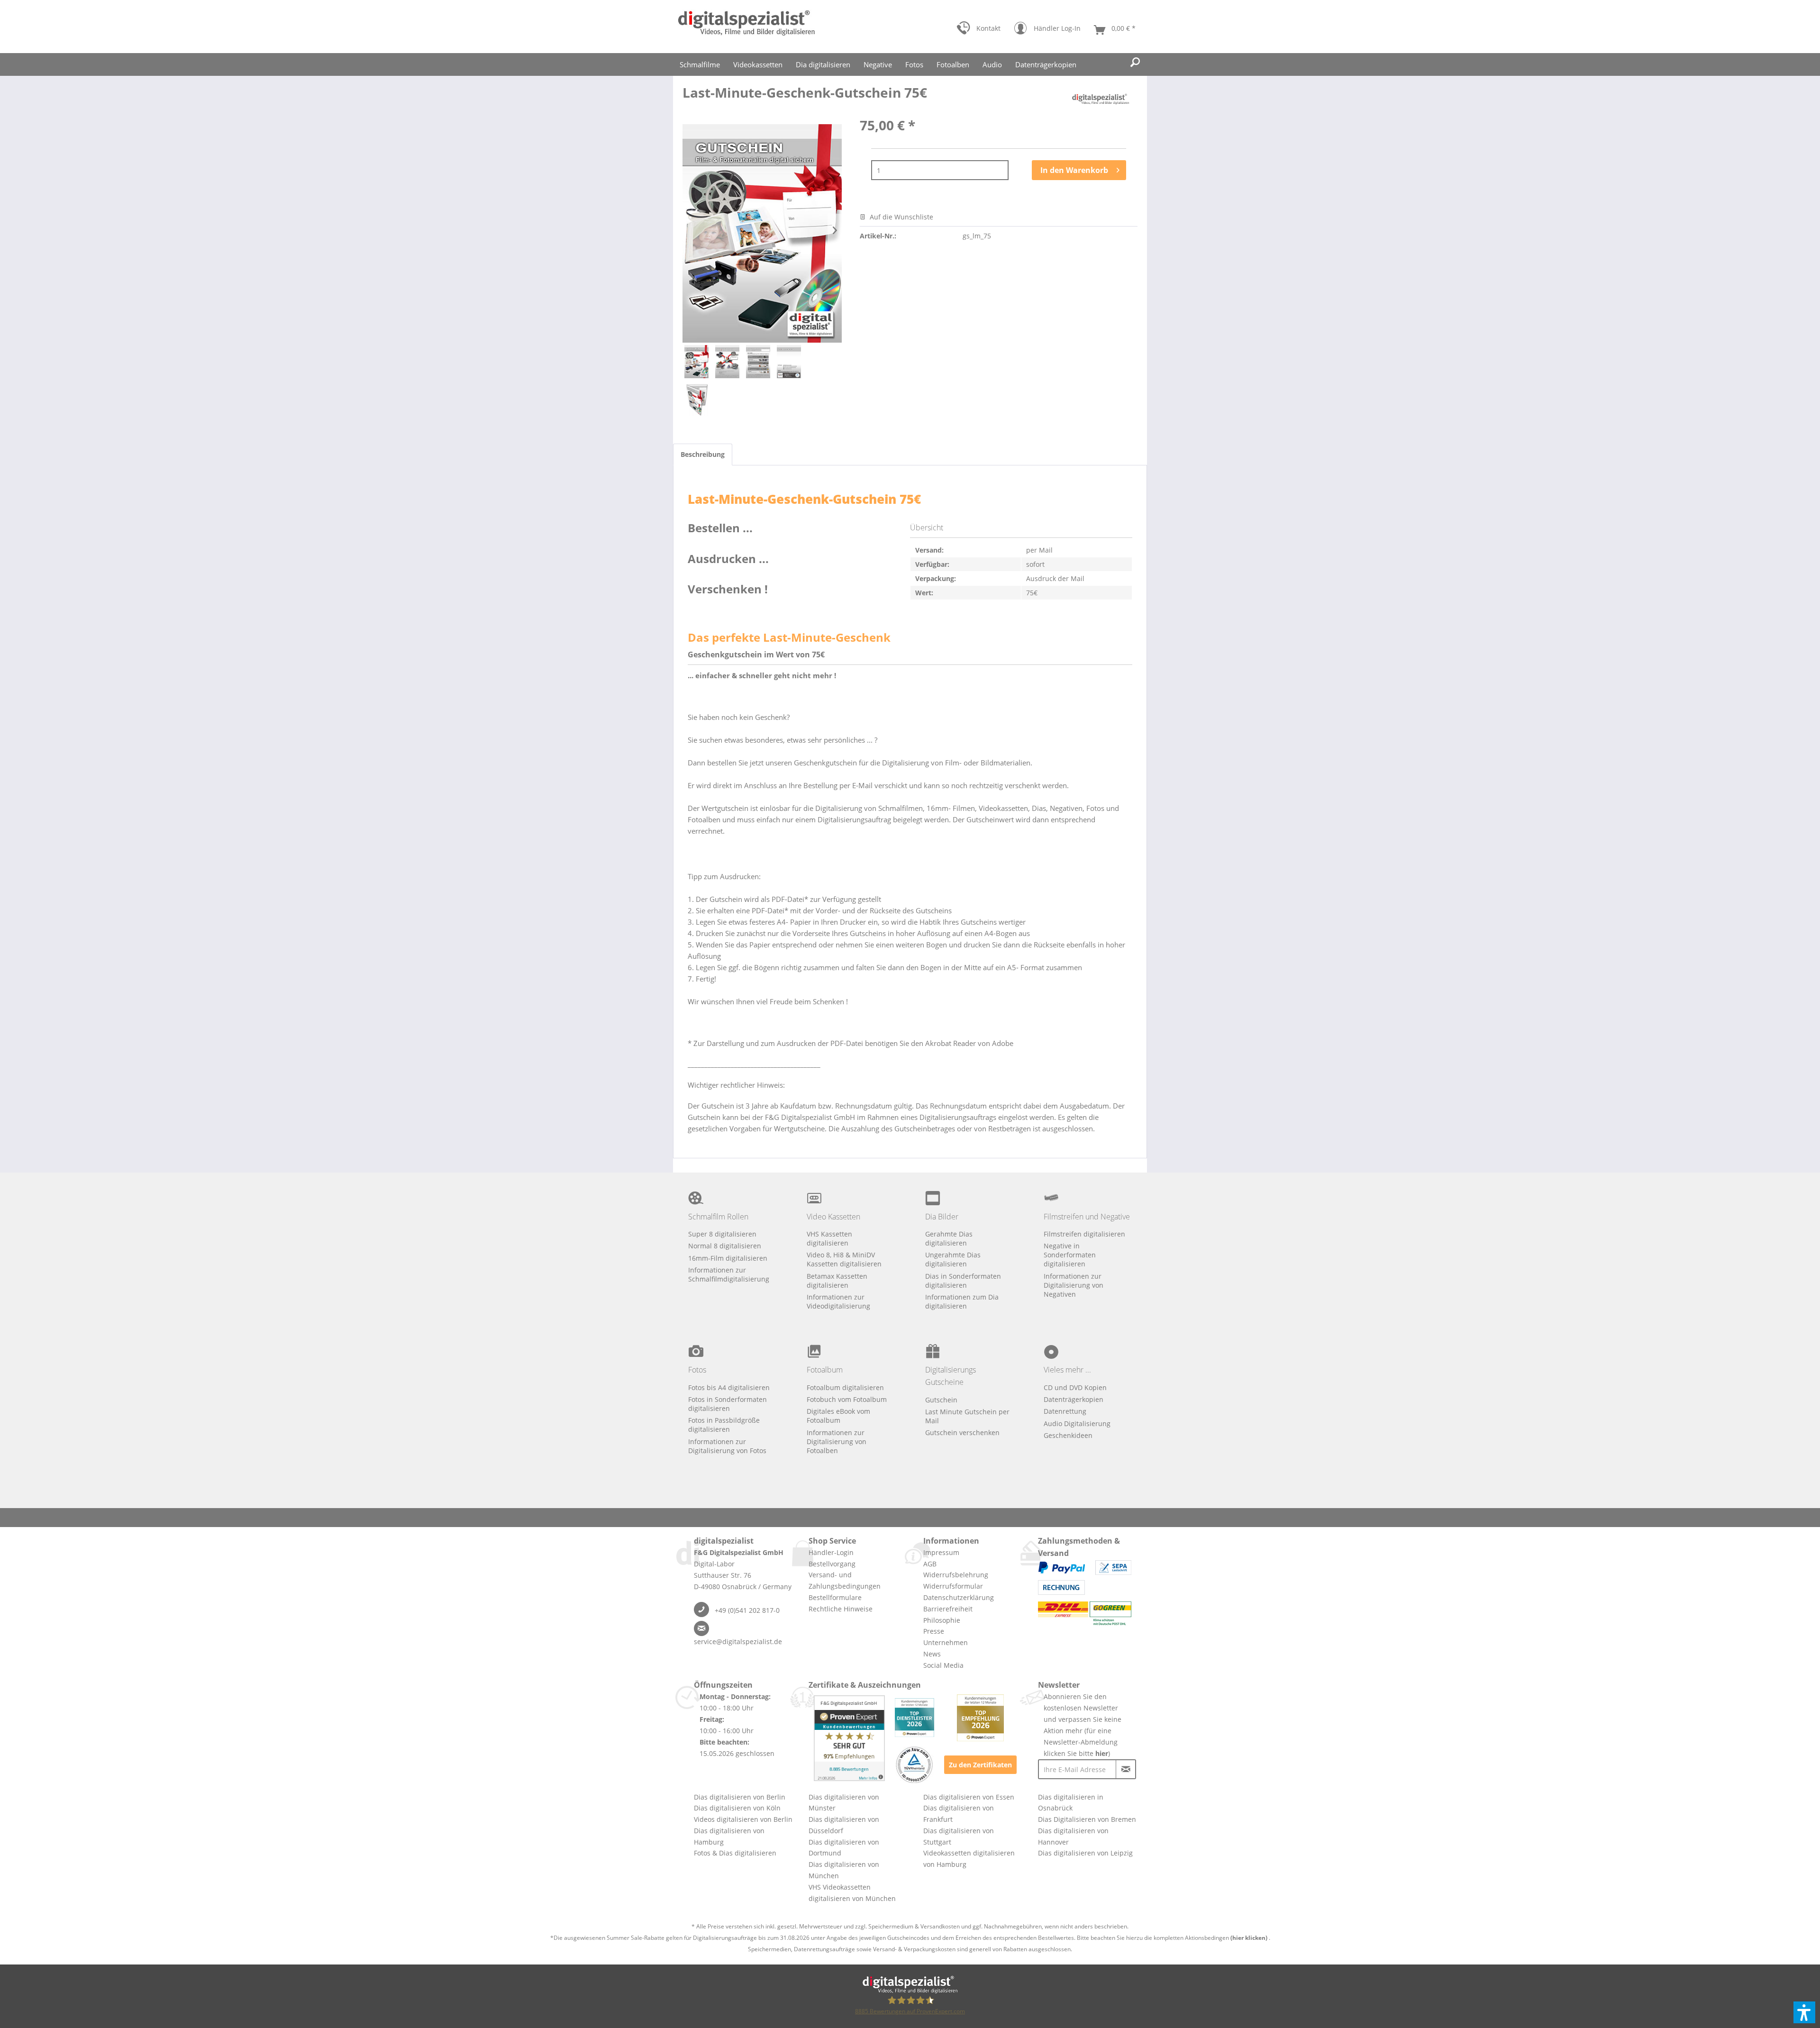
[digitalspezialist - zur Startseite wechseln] (746, 27)
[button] (1804, 2012)
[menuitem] (978, 30)
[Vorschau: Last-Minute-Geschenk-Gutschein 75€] (697, 362)
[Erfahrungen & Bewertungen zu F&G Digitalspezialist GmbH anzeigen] (849, 1738)
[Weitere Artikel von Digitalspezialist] (1101, 102)
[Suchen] (1135, 63)
